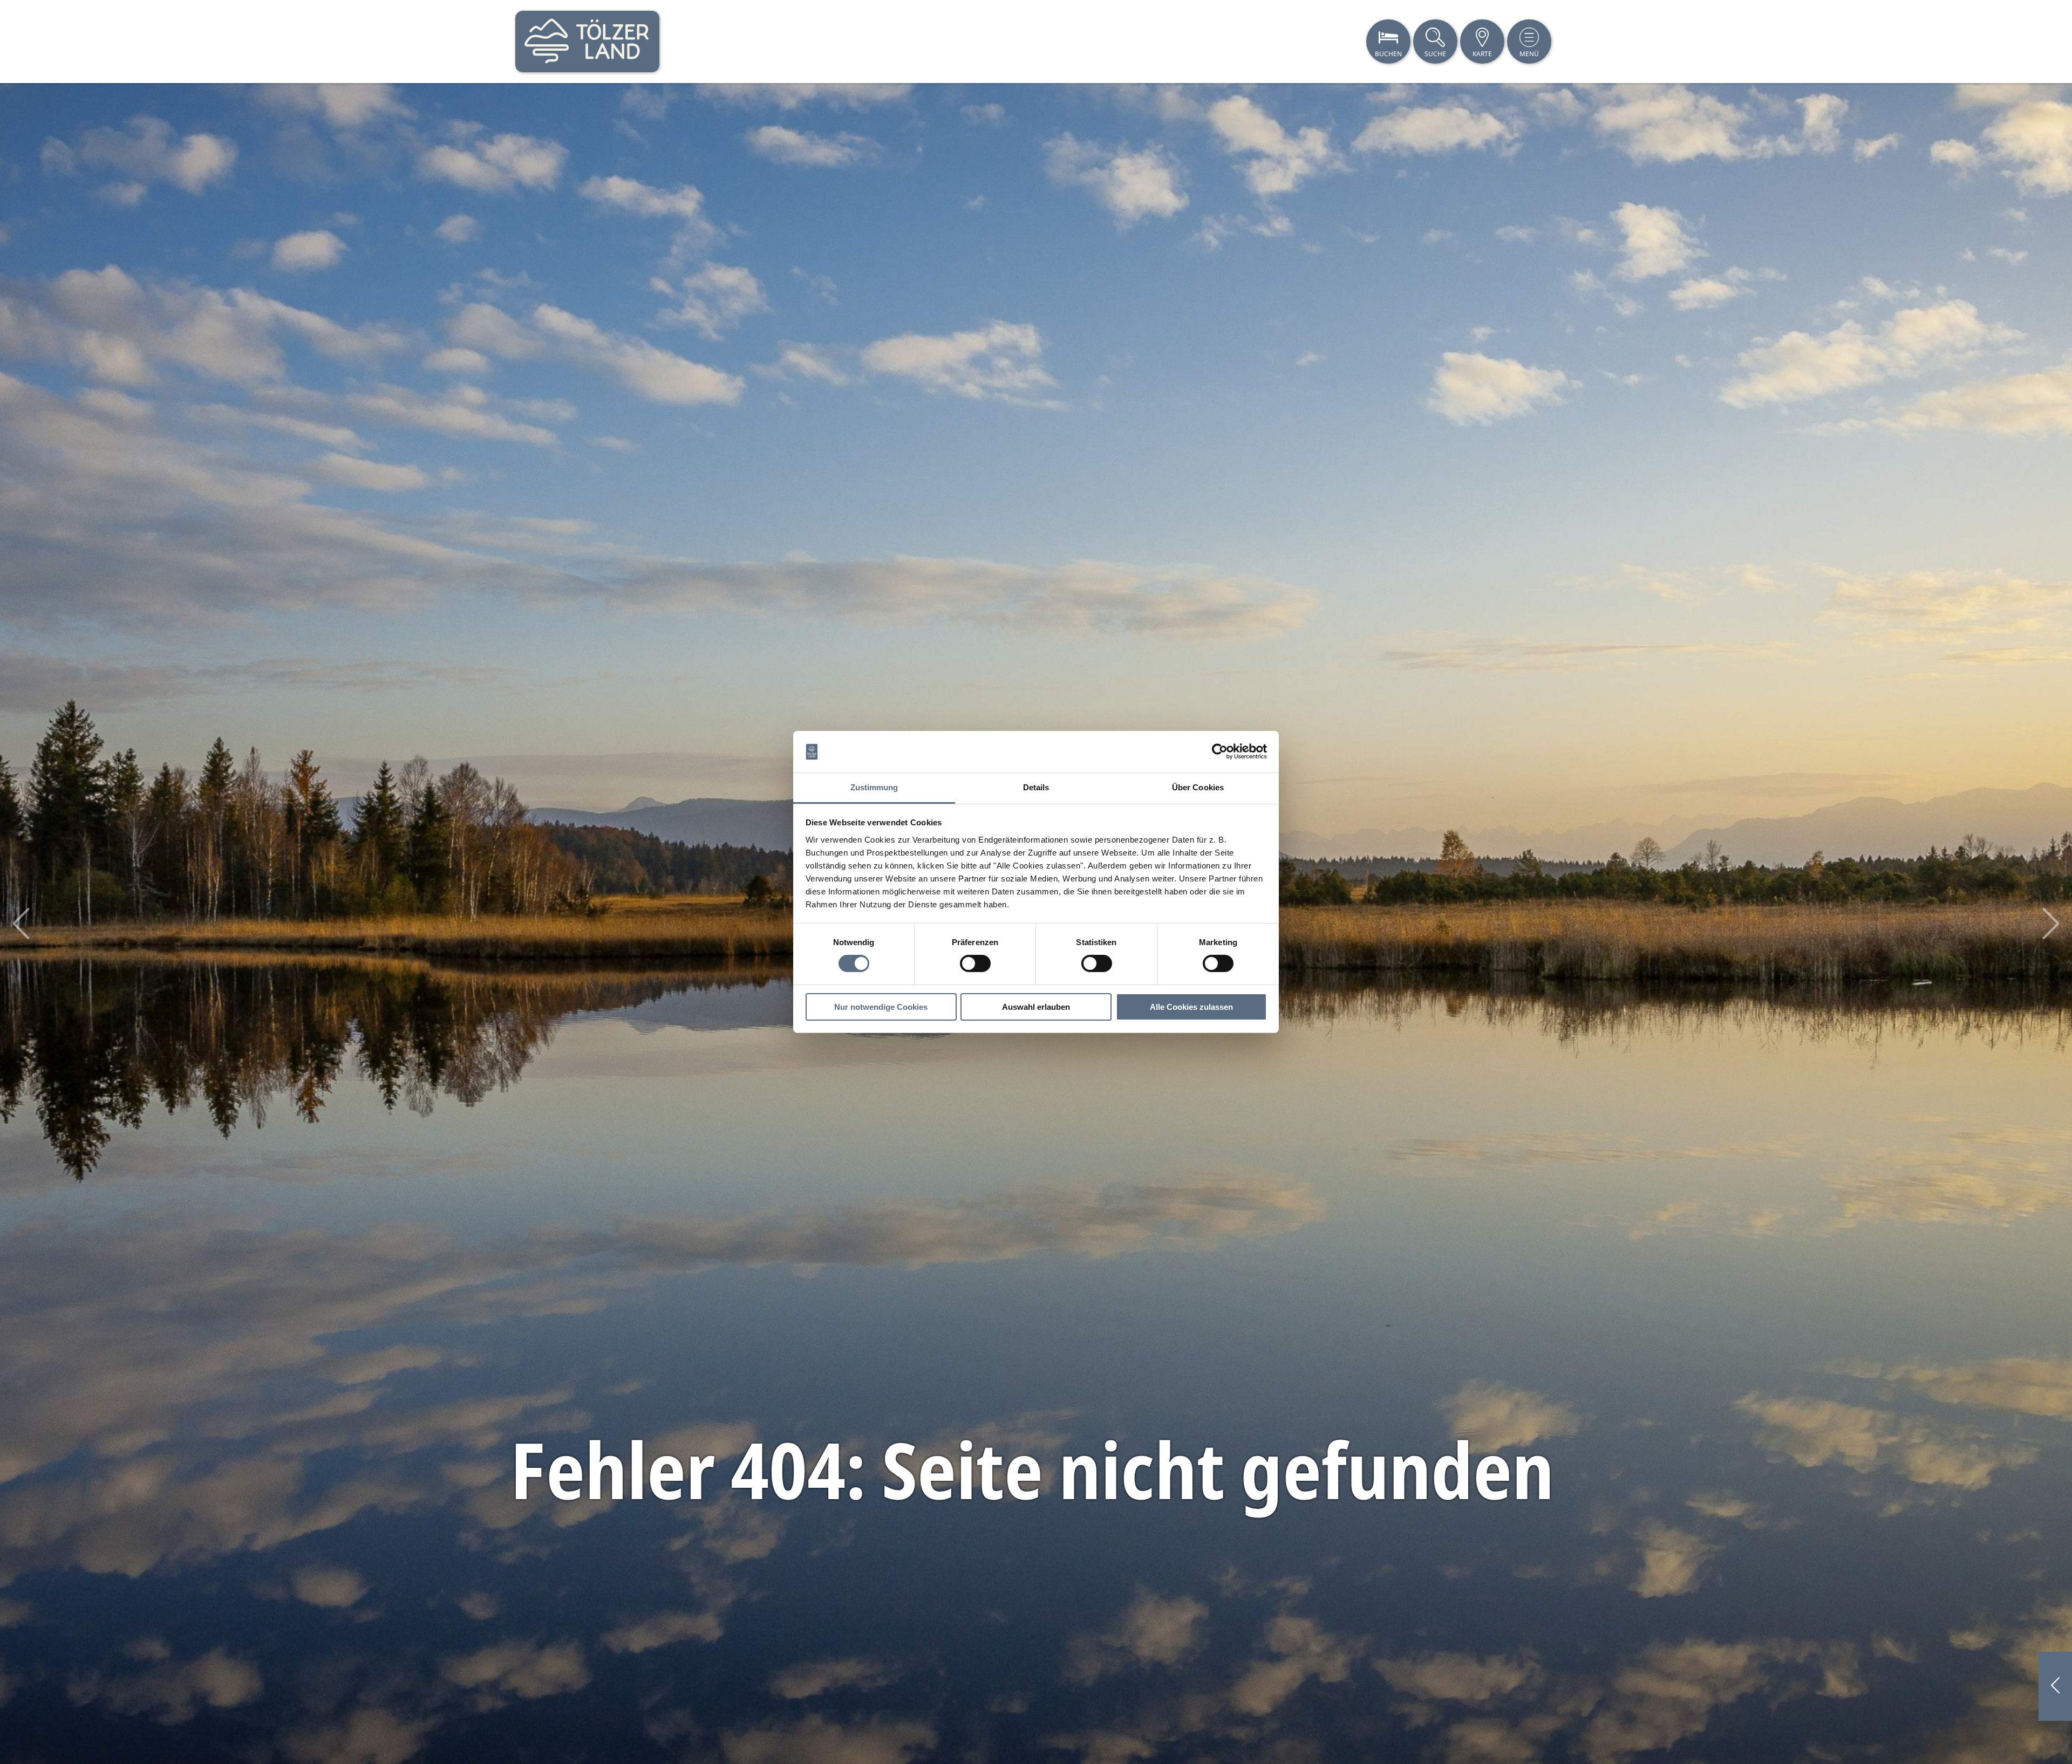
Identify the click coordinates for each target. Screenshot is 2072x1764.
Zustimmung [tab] (874, 787)
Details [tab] (1036, 787)
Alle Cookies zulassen (1191, 1007)
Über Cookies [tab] (1198, 787)
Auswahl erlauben (1036, 1007)
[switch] (975, 963)
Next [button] (2051, 924)
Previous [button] (21, 924)
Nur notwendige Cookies (881, 1007)
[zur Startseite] (587, 42)
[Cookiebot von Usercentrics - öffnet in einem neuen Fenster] (1220, 751)
